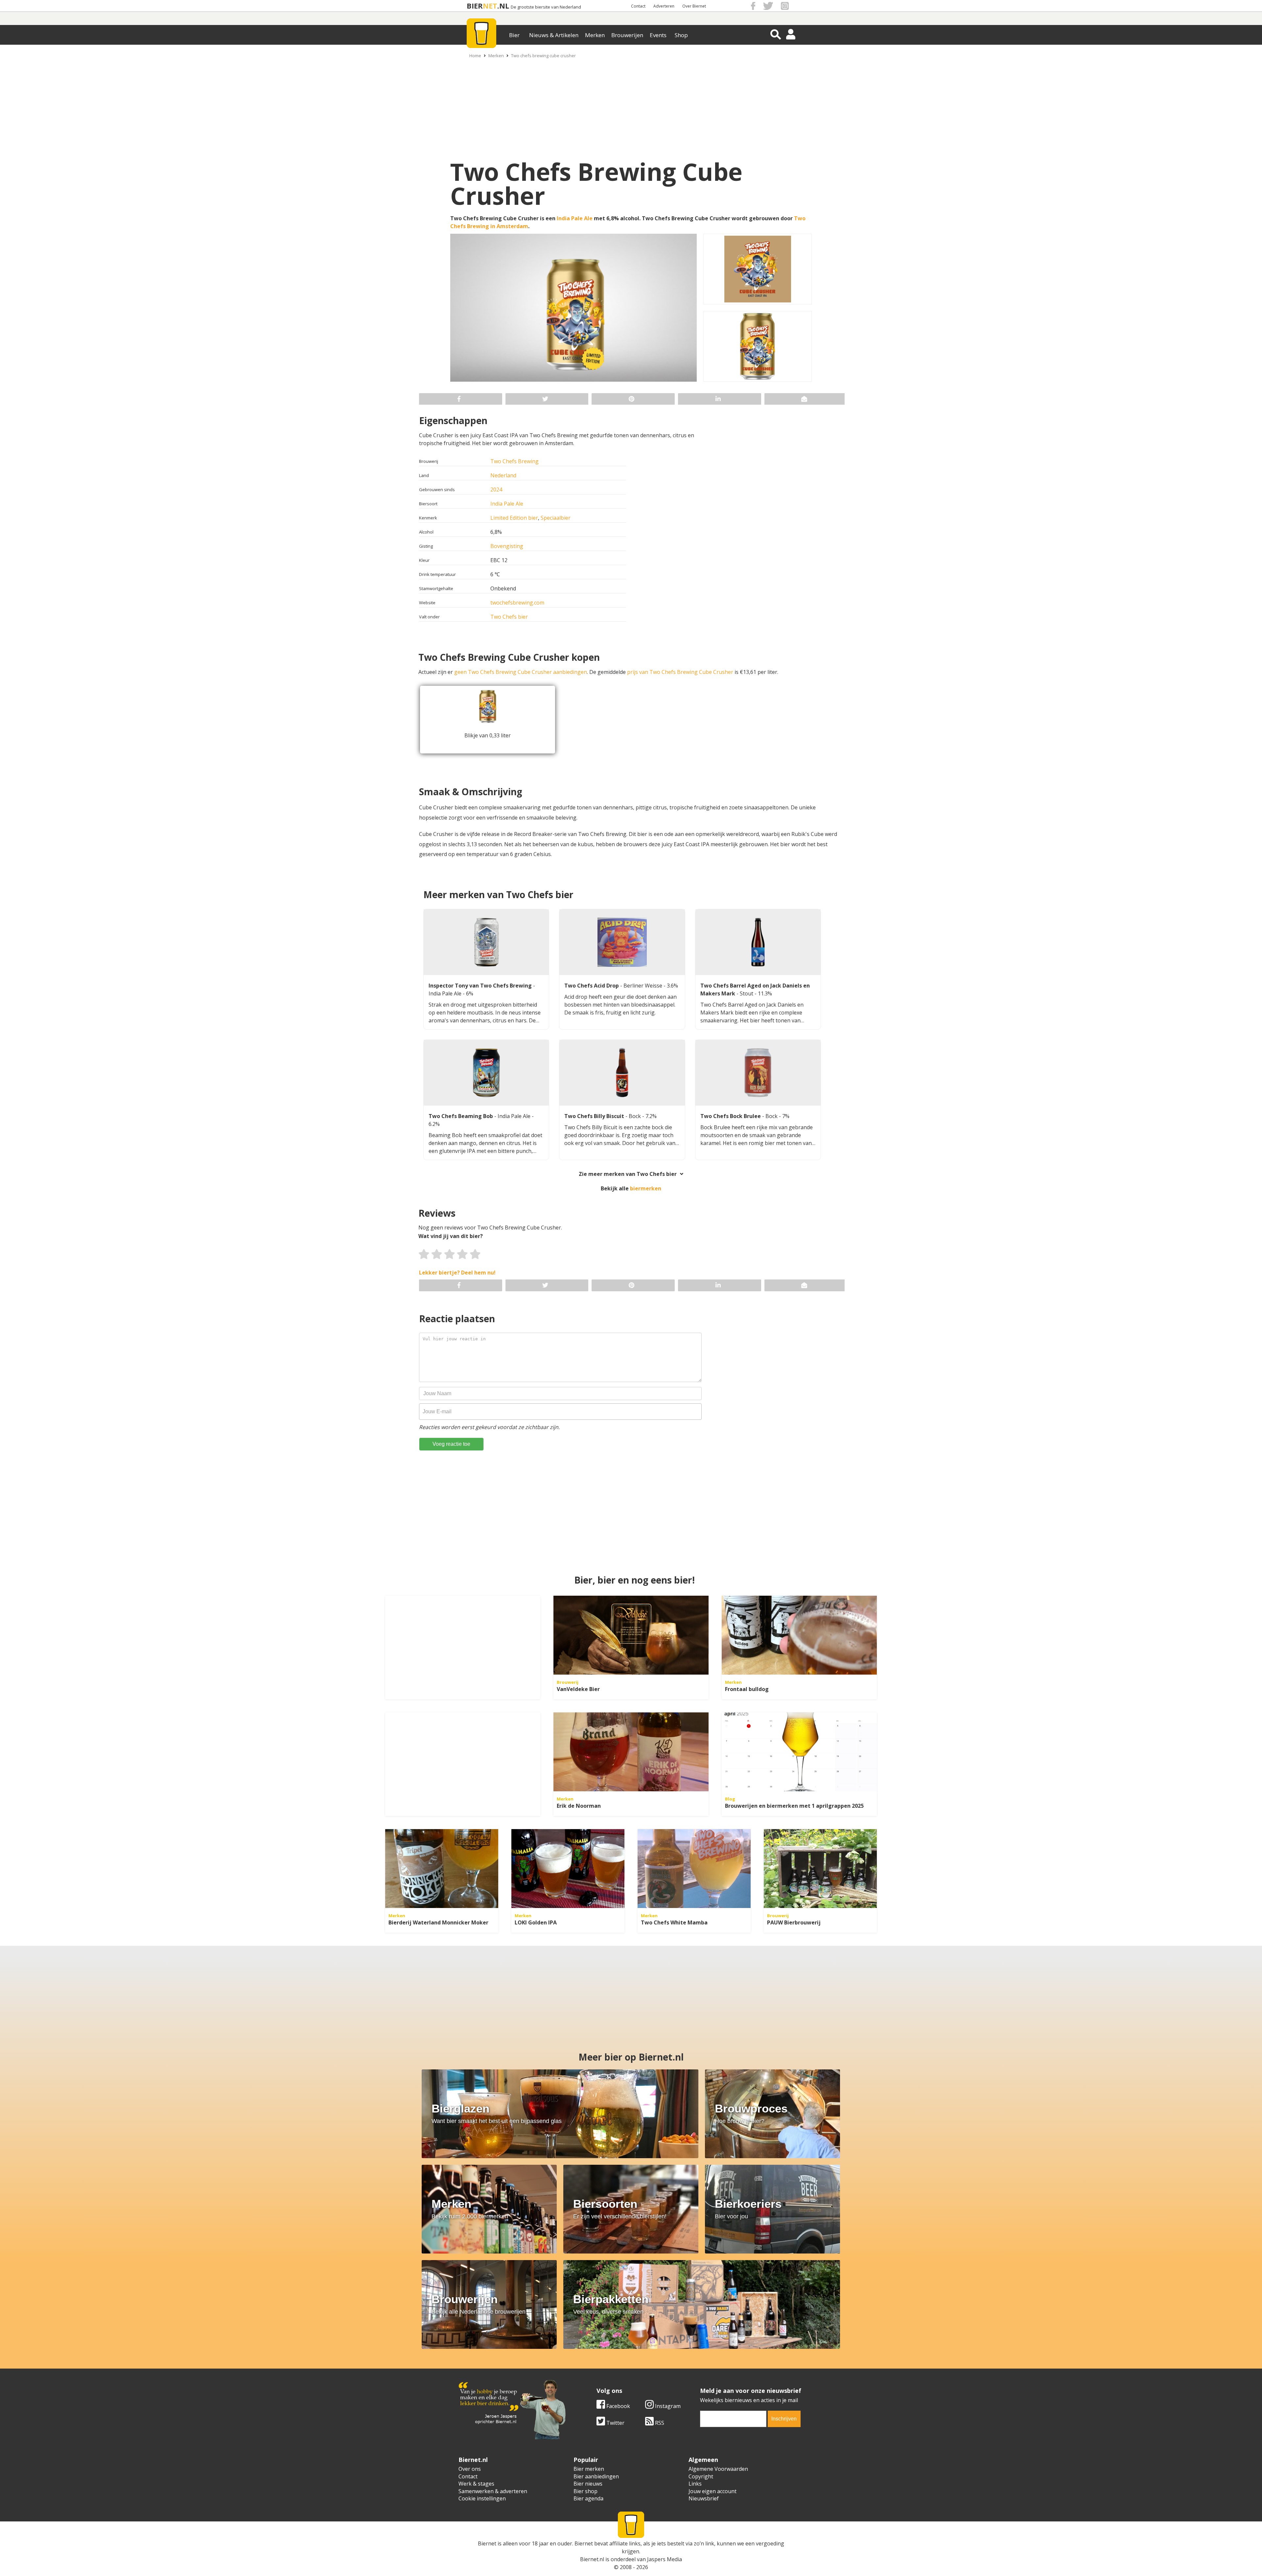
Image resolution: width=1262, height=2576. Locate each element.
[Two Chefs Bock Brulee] (758, 1073)
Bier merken (589, 2469)
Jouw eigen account (713, 2491)
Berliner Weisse (643, 986)
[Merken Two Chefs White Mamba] (694, 1869)
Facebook (618, 2406)
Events (658, 35)
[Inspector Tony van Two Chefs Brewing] (486, 942)
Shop (681, 35)
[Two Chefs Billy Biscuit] (622, 1073)
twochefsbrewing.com (517, 603)
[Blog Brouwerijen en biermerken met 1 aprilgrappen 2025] (799, 1752)
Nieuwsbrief (704, 2498)
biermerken (646, 1188)
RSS (659, 2423)
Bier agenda (588, 2498)
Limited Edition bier (514, 518)
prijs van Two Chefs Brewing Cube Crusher (680, 672)
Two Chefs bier (509, 617)
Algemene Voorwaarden (718, 2469)
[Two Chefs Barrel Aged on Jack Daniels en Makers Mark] (758, 942)
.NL (503, 6)
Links (695, 2484)
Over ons (470, 2469)
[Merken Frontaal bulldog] (799, 1635)
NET (490, 6)
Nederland (503, 475)
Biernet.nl (592, 2559)
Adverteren (664, 6)
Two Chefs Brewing (514, 461)
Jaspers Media (665, 2559)
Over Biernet (694, 6)
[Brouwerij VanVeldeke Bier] (631, 1635)
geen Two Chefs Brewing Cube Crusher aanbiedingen (521, 672)
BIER (475, 6)
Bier (514, 35)
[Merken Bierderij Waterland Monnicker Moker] (442, 1869)
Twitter (615, 2423)
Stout (747, 993)
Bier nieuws (588, 2484)
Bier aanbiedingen (596, 2476)
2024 (496, 489)
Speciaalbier (556, 518)
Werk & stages (476, 2484)
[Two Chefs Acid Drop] (622, 942)
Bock (635, 1116)
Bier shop (585, 2491)
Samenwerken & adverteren (493, 2491)
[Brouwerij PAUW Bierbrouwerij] (820, 1869)
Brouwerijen (627, 35)
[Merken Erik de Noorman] (631, 1752)
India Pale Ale (575, 218)
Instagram (667, 2406)
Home (475, 56)
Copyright (701, 2476)
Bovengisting (507, 546)
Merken (595, 35)
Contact (638, 6)
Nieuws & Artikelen (554, 35)
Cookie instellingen (482, 2498)
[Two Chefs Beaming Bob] (486, 1073)
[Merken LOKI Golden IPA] (568, 1869)
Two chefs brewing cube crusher (543, 56)
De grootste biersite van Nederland (546, 7)
